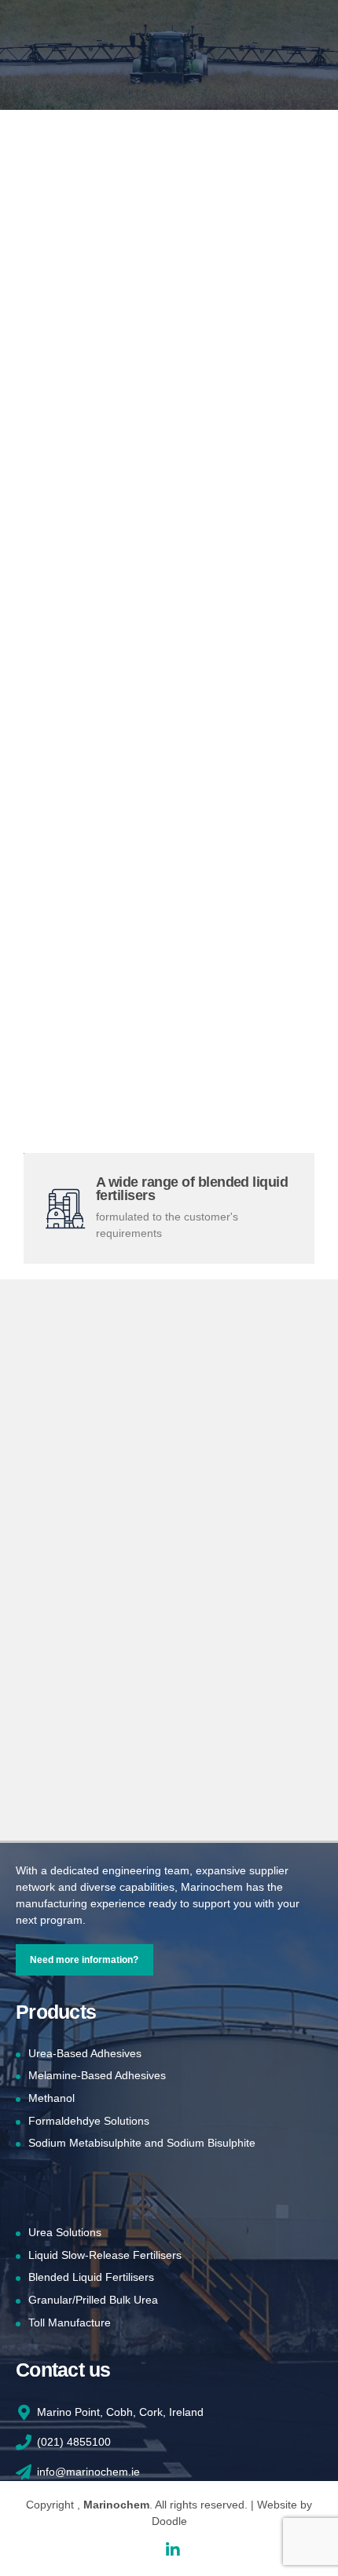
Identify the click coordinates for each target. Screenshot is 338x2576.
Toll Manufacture (70, 2322)
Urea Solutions (65, 2232)
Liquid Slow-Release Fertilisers (105, 2255)
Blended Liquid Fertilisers (91, 2277)
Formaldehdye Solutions (89, 2121)
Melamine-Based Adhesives (97, 2075)
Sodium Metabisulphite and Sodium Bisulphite (142, 2143)
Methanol (51, 2098)
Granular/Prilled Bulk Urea (93, 2300)
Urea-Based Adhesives (85, 2053)
